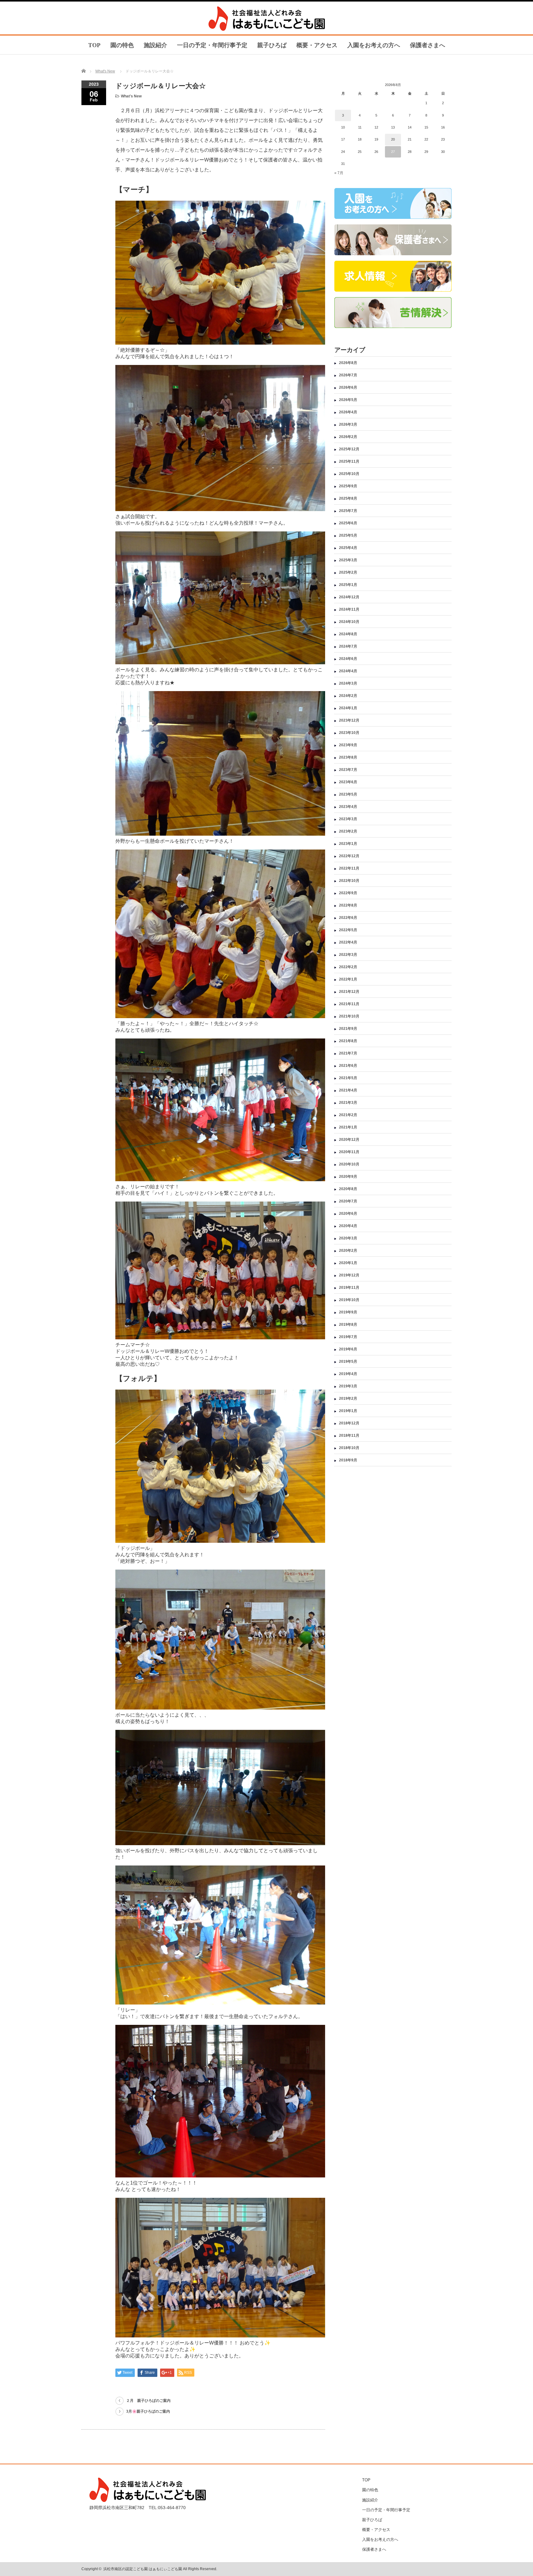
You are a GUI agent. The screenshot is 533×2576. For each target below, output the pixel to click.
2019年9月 (348, 1312)
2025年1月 (348, 585)
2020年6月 (348, 1214)
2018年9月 (348, 1460)
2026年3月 (348, 424)
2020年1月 (348, 1263)
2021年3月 (348, 1103)
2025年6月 (348, 523)
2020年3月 (348, 1238)
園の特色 (122, 45)
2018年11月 (349, 1435)
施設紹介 (155, 45)
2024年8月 (348, 634)
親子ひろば (272, 45)
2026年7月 (348, 375)
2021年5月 (348, 1078)
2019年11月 (349, 1288)
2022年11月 (349, 868)
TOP (94, 45)
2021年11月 (349, 1004)
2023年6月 (348, 782)
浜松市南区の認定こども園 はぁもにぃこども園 (143, 2569)
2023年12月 (349, 720)
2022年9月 (348, 893)
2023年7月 (348, 770)
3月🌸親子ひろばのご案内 (148, 2411)
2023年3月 (348, 819)
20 (393, 139)
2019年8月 (348, 1325)
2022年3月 (348, 955)
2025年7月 (348, 511)
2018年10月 (349, 1448)
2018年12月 (349, 1423)
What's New (105, 71)
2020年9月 (348, 1177)
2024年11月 (349, 609)
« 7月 (339, 173)
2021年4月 (348, 1090)
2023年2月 (348, 831)
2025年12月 (349, 449)
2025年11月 (349, 461)
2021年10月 (349, 1016)
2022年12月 (349, 856)
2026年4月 (348, 412)
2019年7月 (348, 1337)
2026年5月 (348, 400)
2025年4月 (348, 548)
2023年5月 (348, 794)
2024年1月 (348, 708)
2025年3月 (348, 560)
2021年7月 (348, 1053)
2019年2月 (348, 1399)
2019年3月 (348, 1386)
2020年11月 (349, 1152)
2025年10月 (349, 474)
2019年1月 (348, 1411)
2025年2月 (348, 572)
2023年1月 (348, 844)
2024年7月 (348, 646)
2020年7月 (348, 1201)
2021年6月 (348, 1066)
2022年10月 (349, 881)
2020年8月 (348, 1189)
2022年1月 (348, 979)
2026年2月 (348, 437)
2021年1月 (348, 1127)
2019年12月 (349, 1275)
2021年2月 (348, 1115)
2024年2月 (348, 696)
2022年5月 (348, 930)
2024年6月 (348, 659)
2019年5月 (348, 1362)
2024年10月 (349, 622)
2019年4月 (348, 1374)
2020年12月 (349, 1140)
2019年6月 (348, 1349)
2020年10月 (349, 1164)
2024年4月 (348, 671)
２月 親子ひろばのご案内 (148, 2401)
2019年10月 (349, 1300)
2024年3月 (348, 683)
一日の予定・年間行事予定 (212, 45)
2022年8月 (348, 905)
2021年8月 (348, 1041)
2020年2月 (348, 1251)
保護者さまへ (428, 45)
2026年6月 (348, 387)
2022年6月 (348, 918)
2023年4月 (348, 807)
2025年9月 (348, 486)
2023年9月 (348, 745)
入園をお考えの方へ (374, 45)
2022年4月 (348, 942)
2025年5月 (348, 535)
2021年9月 (348, 1029)
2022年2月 (348, 967)
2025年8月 (348, 498)
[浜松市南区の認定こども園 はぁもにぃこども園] (267, 29)
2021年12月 (349, 992)
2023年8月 (348, 757)
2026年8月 (348, 363)
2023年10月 (349, 733)
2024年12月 (349, 597)
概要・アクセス (317, 45)
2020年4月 (348, 1226)
